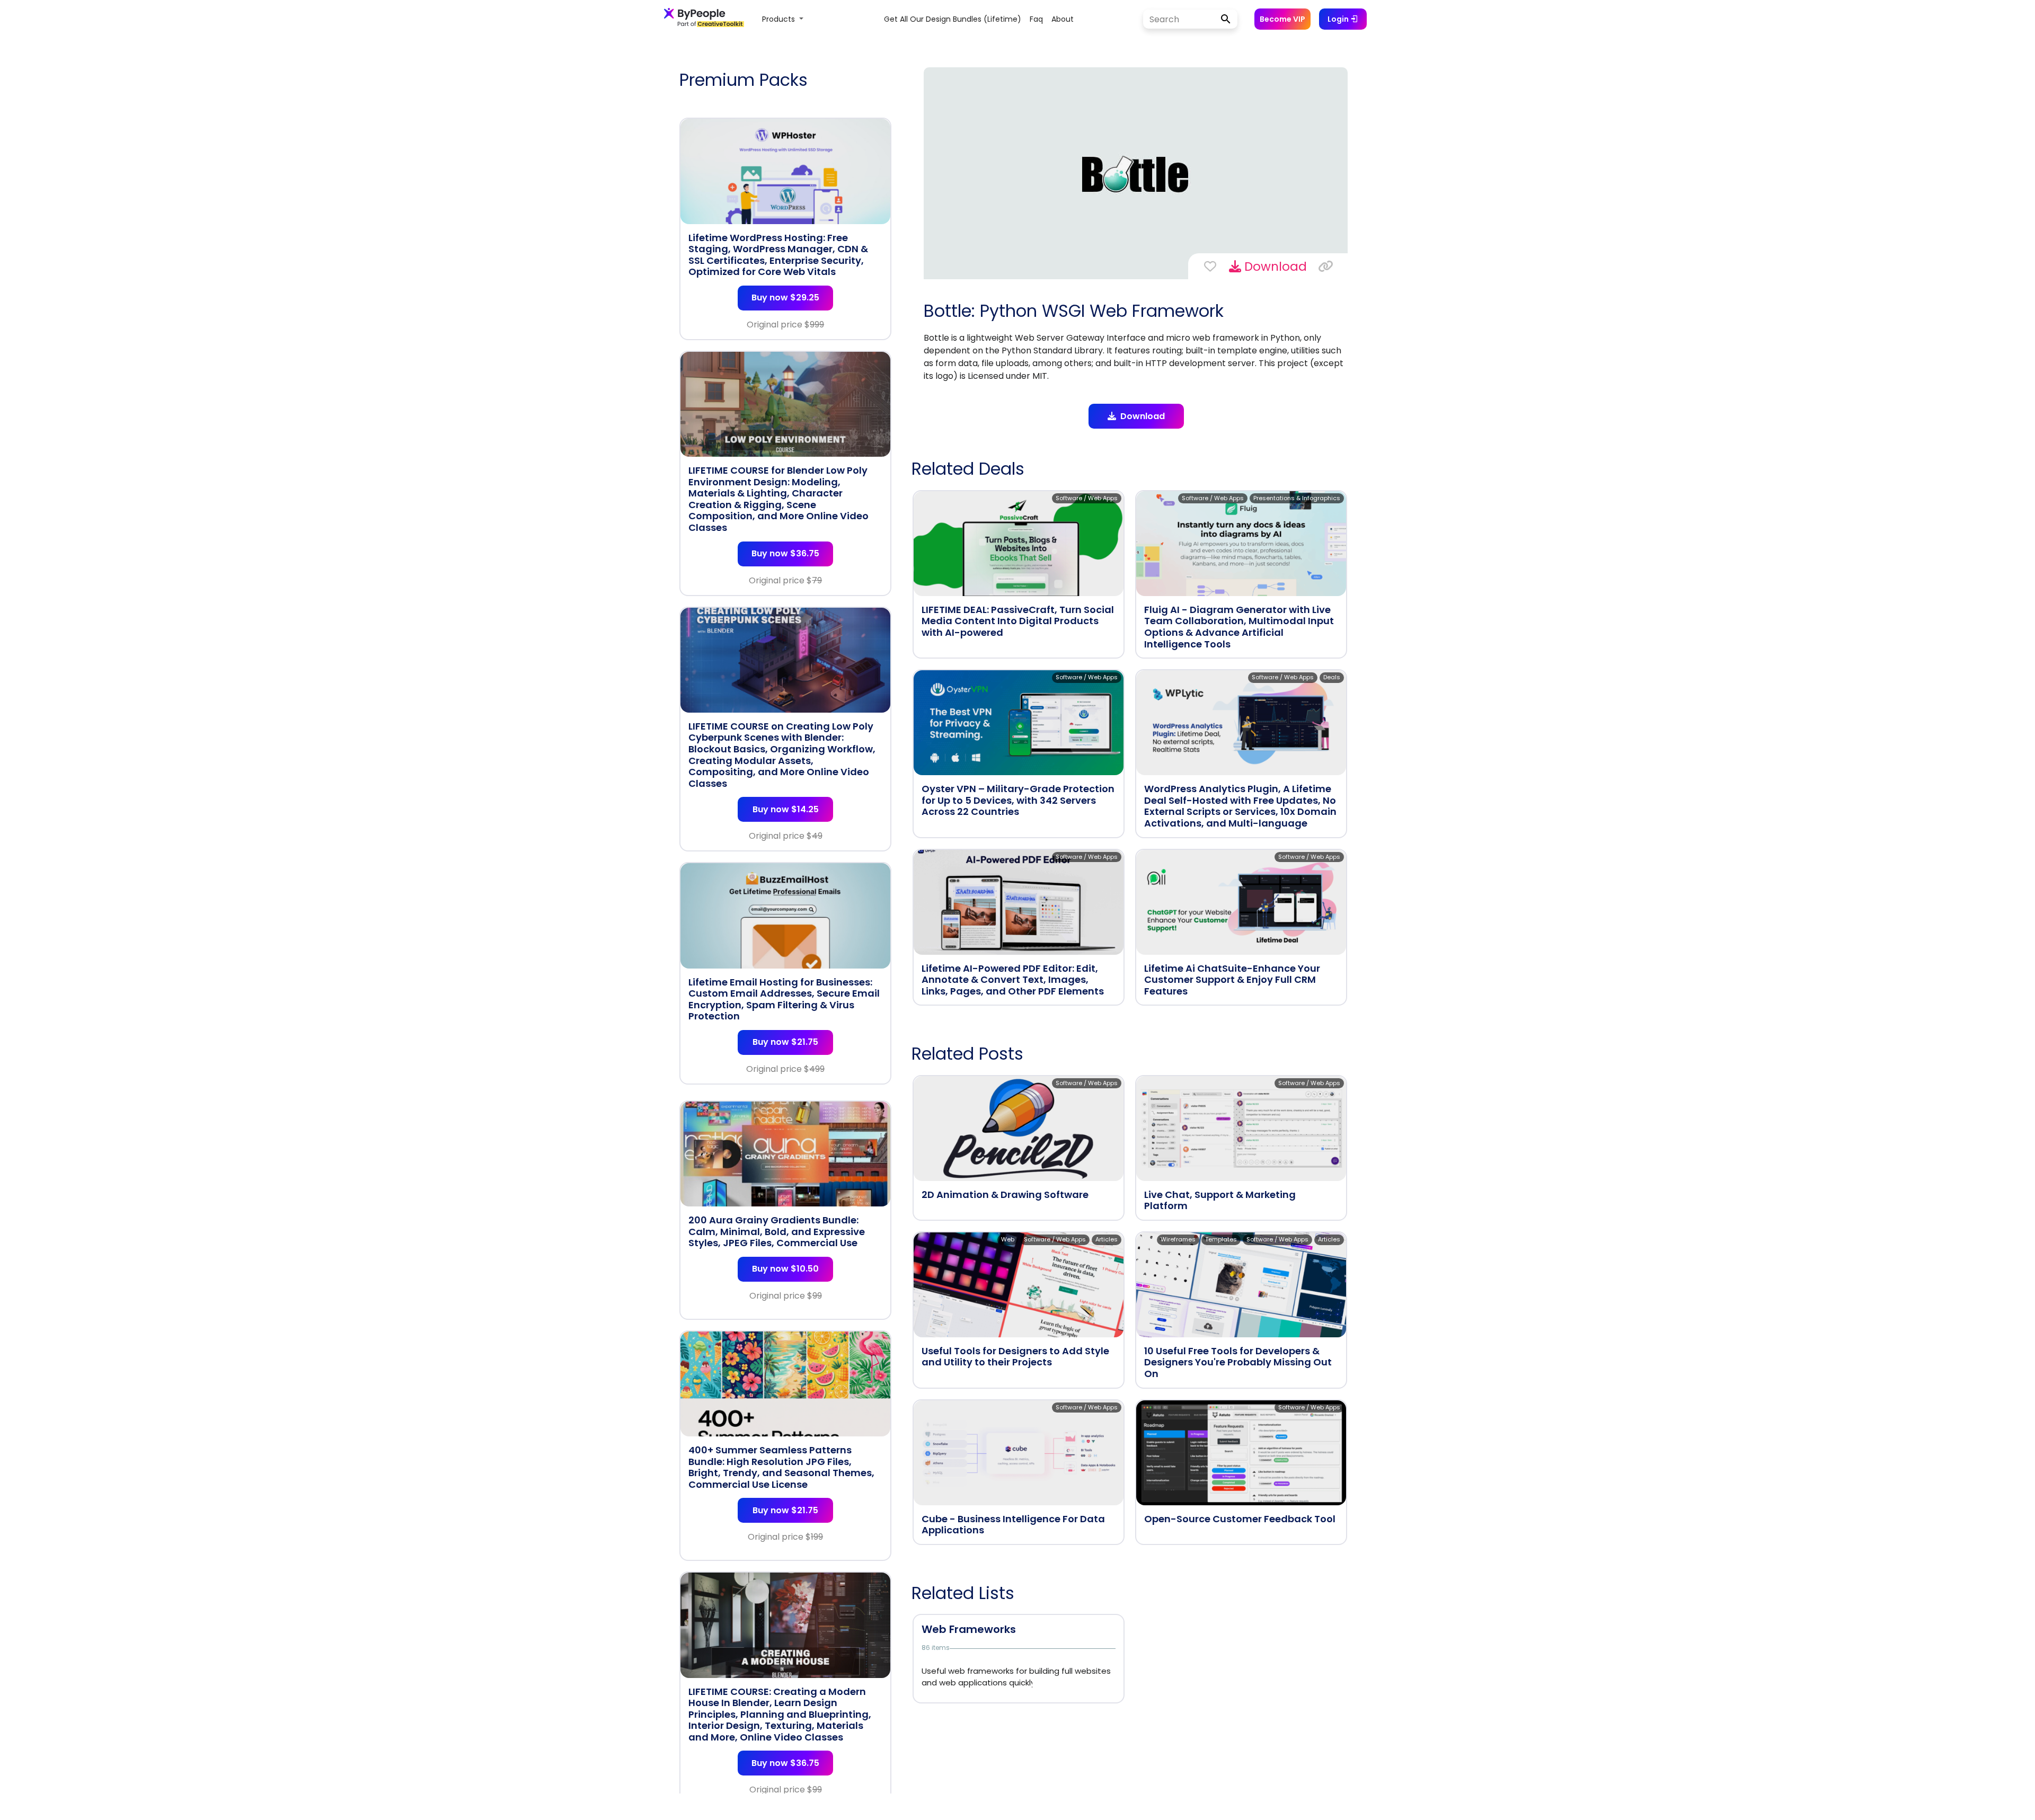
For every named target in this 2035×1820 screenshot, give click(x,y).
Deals (1332, 677)
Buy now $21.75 (785, 1042)
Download (1274, 267)
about (1063, 19)
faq (1036, 19)
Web (1008, 1239)
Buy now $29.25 (785, 298)
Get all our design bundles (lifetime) (953, 19)
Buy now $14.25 (786, 809)
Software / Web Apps (1087, 498)
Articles (1107, 1239)
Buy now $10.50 (785, 1269)
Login (1339, 19)
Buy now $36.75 (785, 553)
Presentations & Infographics (1297, 498)
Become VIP (1282, 19)
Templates (1221, 1239)
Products (780, 19)
